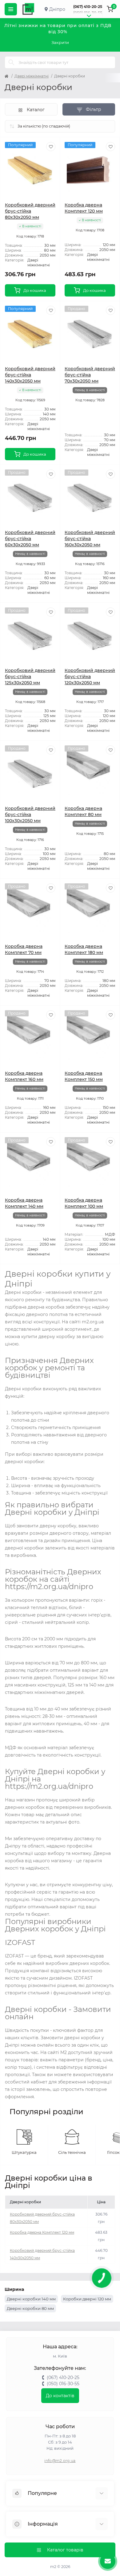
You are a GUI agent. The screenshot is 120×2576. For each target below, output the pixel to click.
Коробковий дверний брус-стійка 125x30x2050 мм (30, 677)
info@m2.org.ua (60, 2461)
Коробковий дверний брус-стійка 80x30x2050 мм (30, 211)
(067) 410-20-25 (88, 7)
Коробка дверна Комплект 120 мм (42, 2232)
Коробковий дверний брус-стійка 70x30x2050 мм (90, 375)
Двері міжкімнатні (32, 76)
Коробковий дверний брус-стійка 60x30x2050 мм (30, 539)
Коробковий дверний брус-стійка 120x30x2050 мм (90, 677)
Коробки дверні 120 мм (87, 2299)
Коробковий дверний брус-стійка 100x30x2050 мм (30, 815)
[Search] (11, 62)
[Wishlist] (51, 147)
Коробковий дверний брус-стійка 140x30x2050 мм (30, 375)
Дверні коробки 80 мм (30, 2308)
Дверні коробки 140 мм (31, 2299)
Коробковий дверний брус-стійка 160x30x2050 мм (90, 539)
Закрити (60, 42)
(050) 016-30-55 (88, 13)
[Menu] (11, 9)
